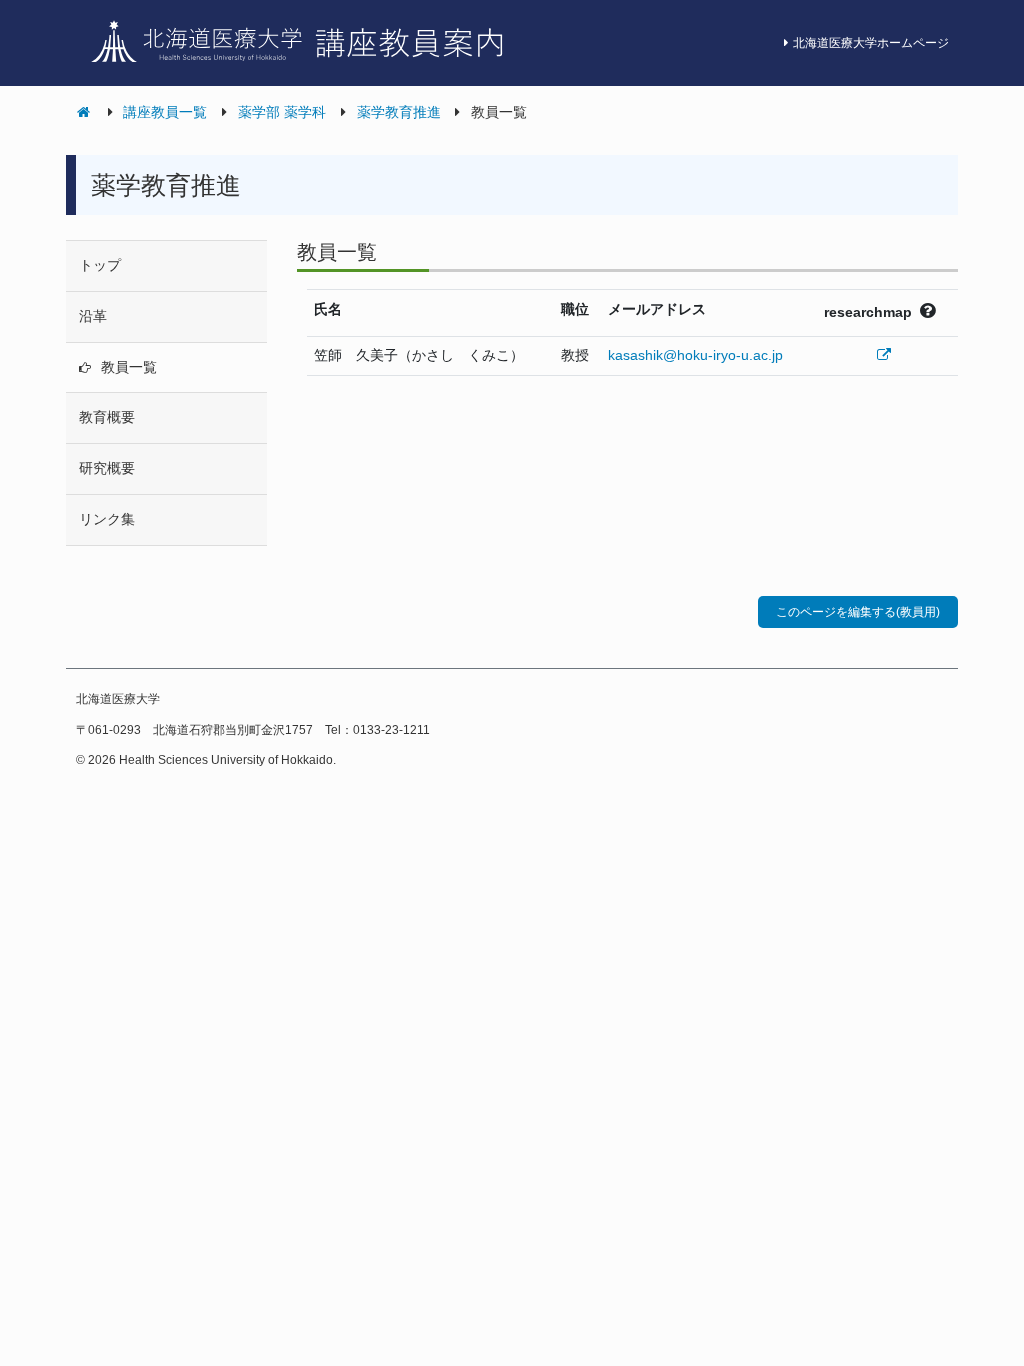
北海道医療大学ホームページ (871, 43)
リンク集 (107, 519)
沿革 (93, 316)
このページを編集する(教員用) (858, 612)
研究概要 (107, 468)
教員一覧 (129, 367)
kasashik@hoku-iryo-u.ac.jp (695, 355)
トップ (100, 265)
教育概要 (107, 417)
